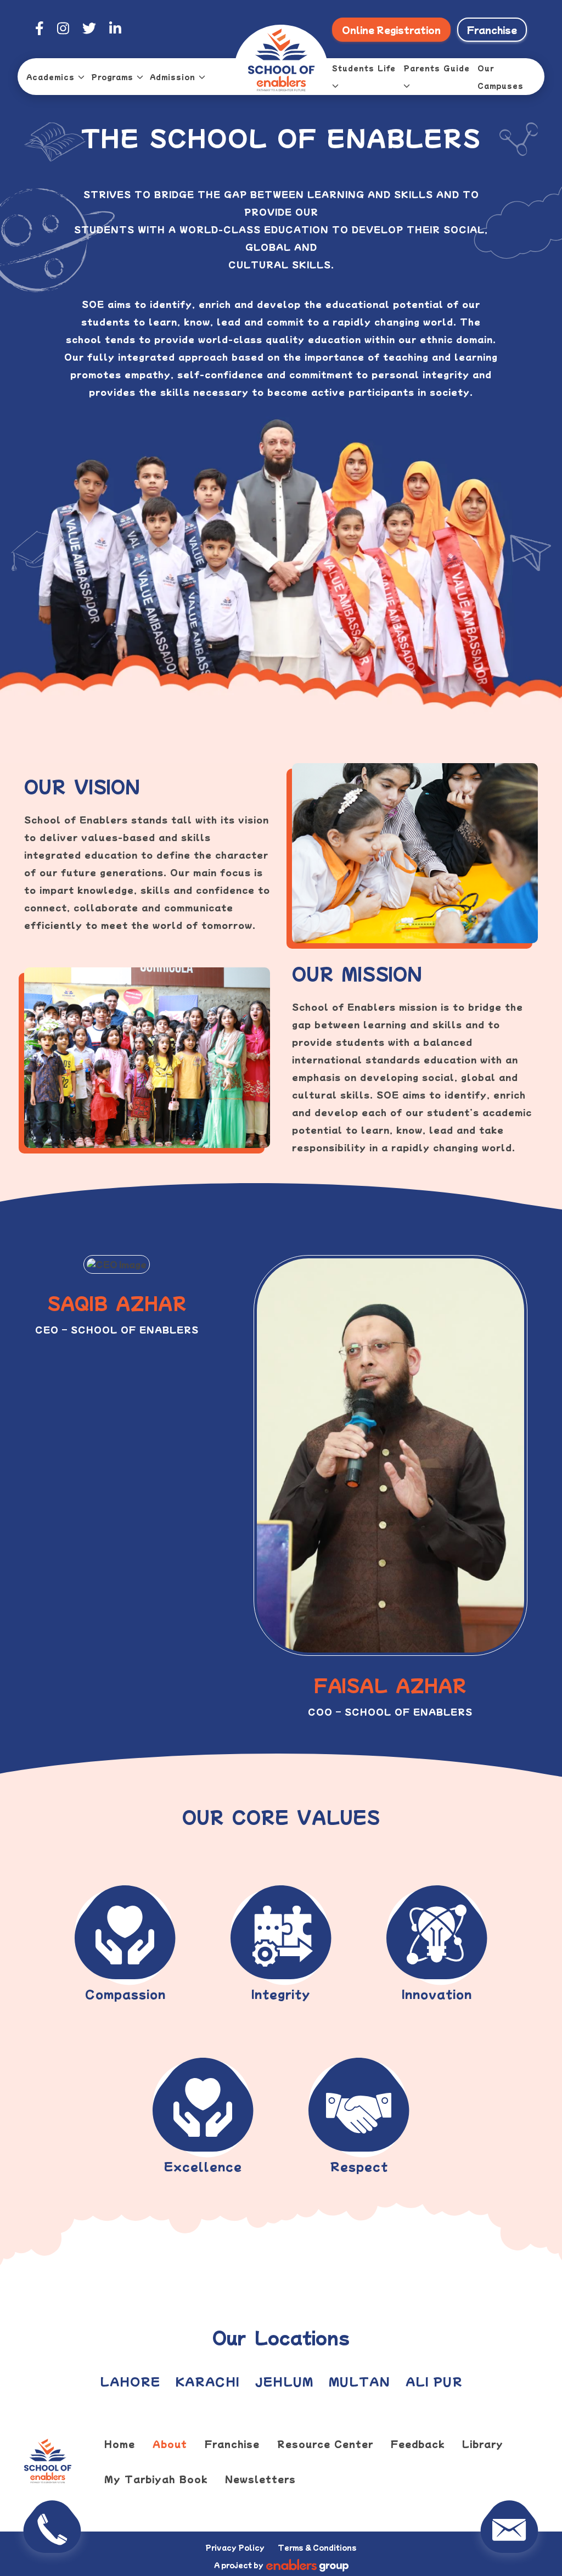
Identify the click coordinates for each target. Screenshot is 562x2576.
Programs (112, 77)
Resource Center (325, 2444)
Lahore (130, 2381)
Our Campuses (501, 77)
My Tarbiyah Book (156, 2479)
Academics (50, 77)
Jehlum (284, 2381)
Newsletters (260, 2479)
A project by (239, 2565)
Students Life (364, 68)
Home (120, 2444)
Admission (173, 77)
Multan (359, 2381)
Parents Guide (437, 68)
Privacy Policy (235, 2547)
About (170, 2444)
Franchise (492, 30)
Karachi (207, 2381)
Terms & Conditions (317, 2547)
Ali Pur (434, 2381)
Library (483, 2444)
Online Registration (391, 30)
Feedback (418, 2444)
